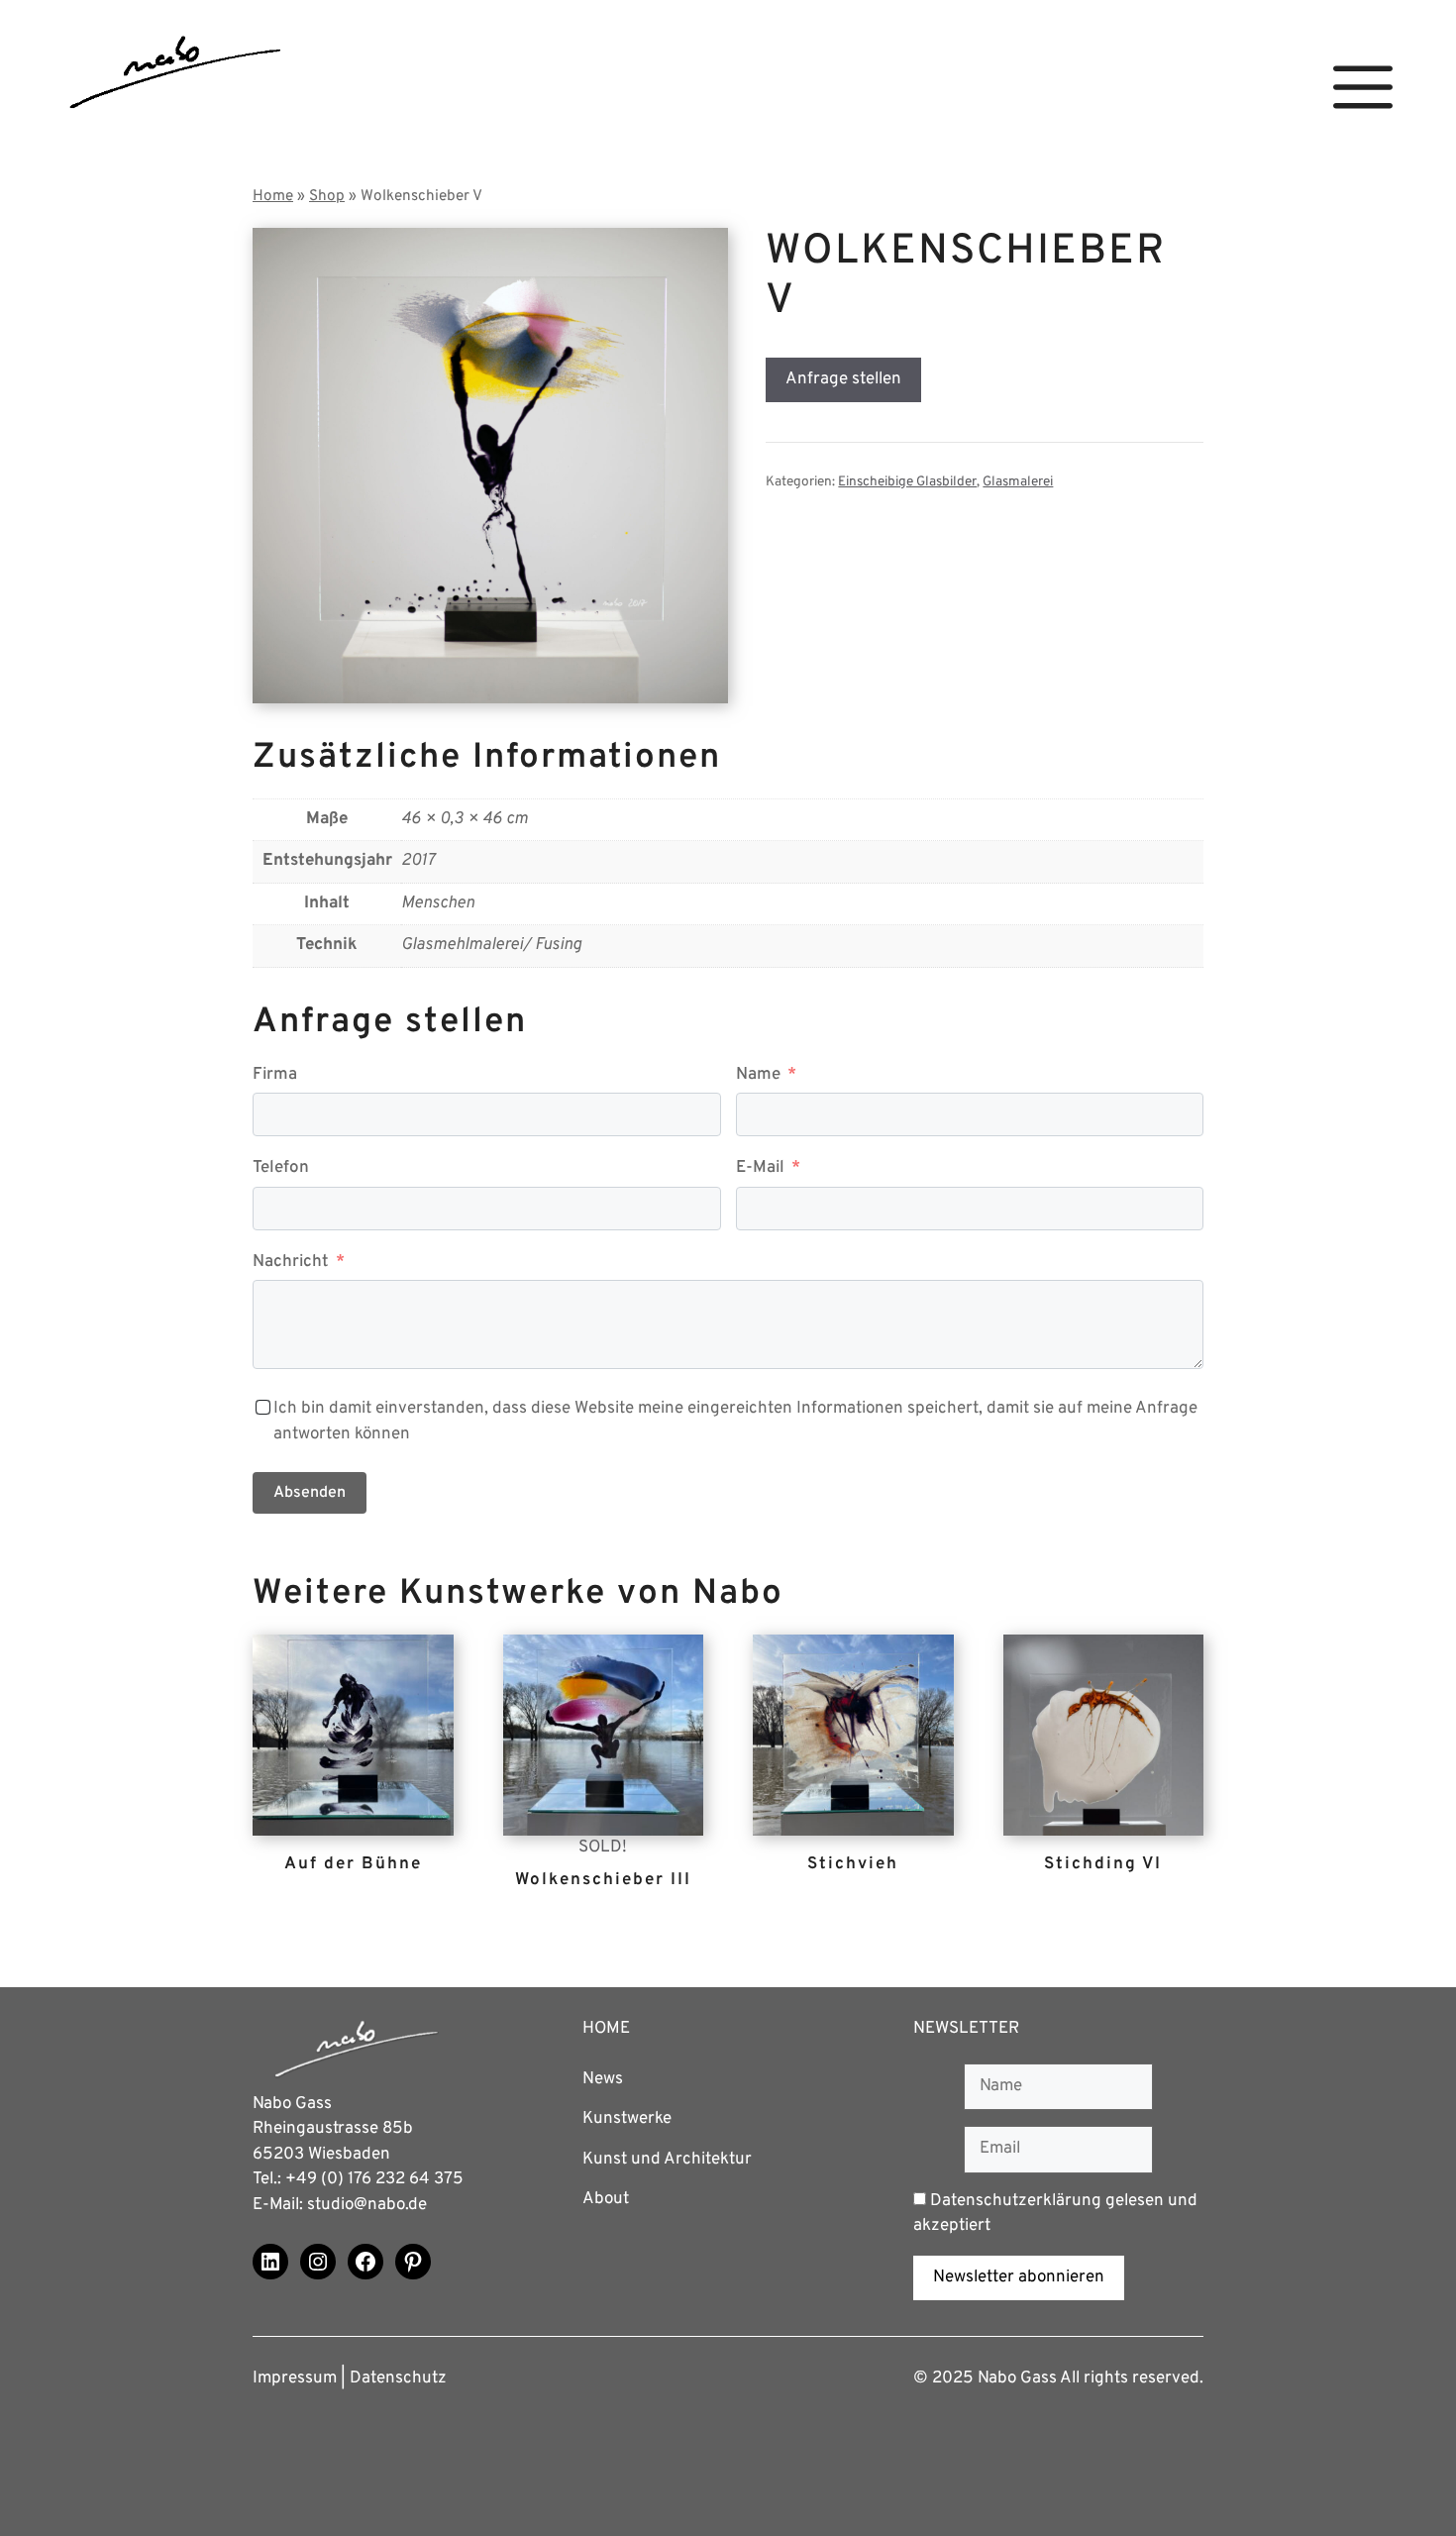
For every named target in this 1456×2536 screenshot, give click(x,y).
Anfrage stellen (843, 379)
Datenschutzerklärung (1016, 2201)
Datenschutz (398, 2378)
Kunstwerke (627, 2119)
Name (758, 1075)
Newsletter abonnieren (1019, 2277)
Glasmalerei (1018, 482)
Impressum (295, 2378)
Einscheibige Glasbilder (907, 482)
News (603, 2079)
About (606, 2199)
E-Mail (760, 1168)
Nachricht (291, 1262)
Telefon (281, 1168)
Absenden (310, 1493)
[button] (1363, 88)
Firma (275, 1075)
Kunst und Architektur (667, 2160)
